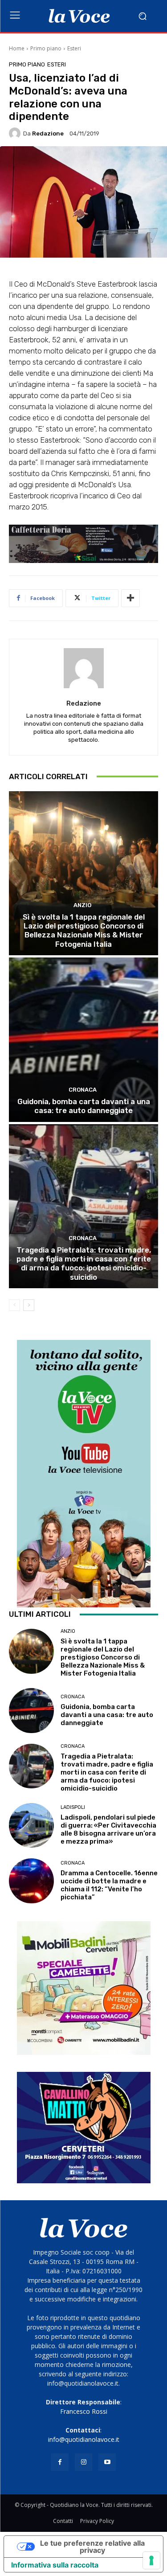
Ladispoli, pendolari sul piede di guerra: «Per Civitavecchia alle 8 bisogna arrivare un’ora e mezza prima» (108, 1829)
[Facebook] (60, 2462)
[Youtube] (107, 2462)
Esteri (74, 48)
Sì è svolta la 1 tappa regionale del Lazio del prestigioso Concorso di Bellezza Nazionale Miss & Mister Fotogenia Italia (84, 931)
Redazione (48, 134)
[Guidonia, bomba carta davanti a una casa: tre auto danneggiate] (83, 1040)
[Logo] (79, 16)
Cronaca (83, 1090)
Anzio (82, 905)
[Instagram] (83, 2462)
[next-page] (29, 1305)
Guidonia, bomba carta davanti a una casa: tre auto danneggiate (84, 1106)
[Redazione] (16, 133)
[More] (130, 598)
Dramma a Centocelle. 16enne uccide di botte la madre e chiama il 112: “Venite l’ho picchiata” (109, 1885)
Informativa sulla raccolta (55, 2565)
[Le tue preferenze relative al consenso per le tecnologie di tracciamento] (151, 2560)
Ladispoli (73, 1807)
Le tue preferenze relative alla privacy (92, 2547)
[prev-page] (14, 1305)
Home (17, 48)
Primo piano (46, 48)
